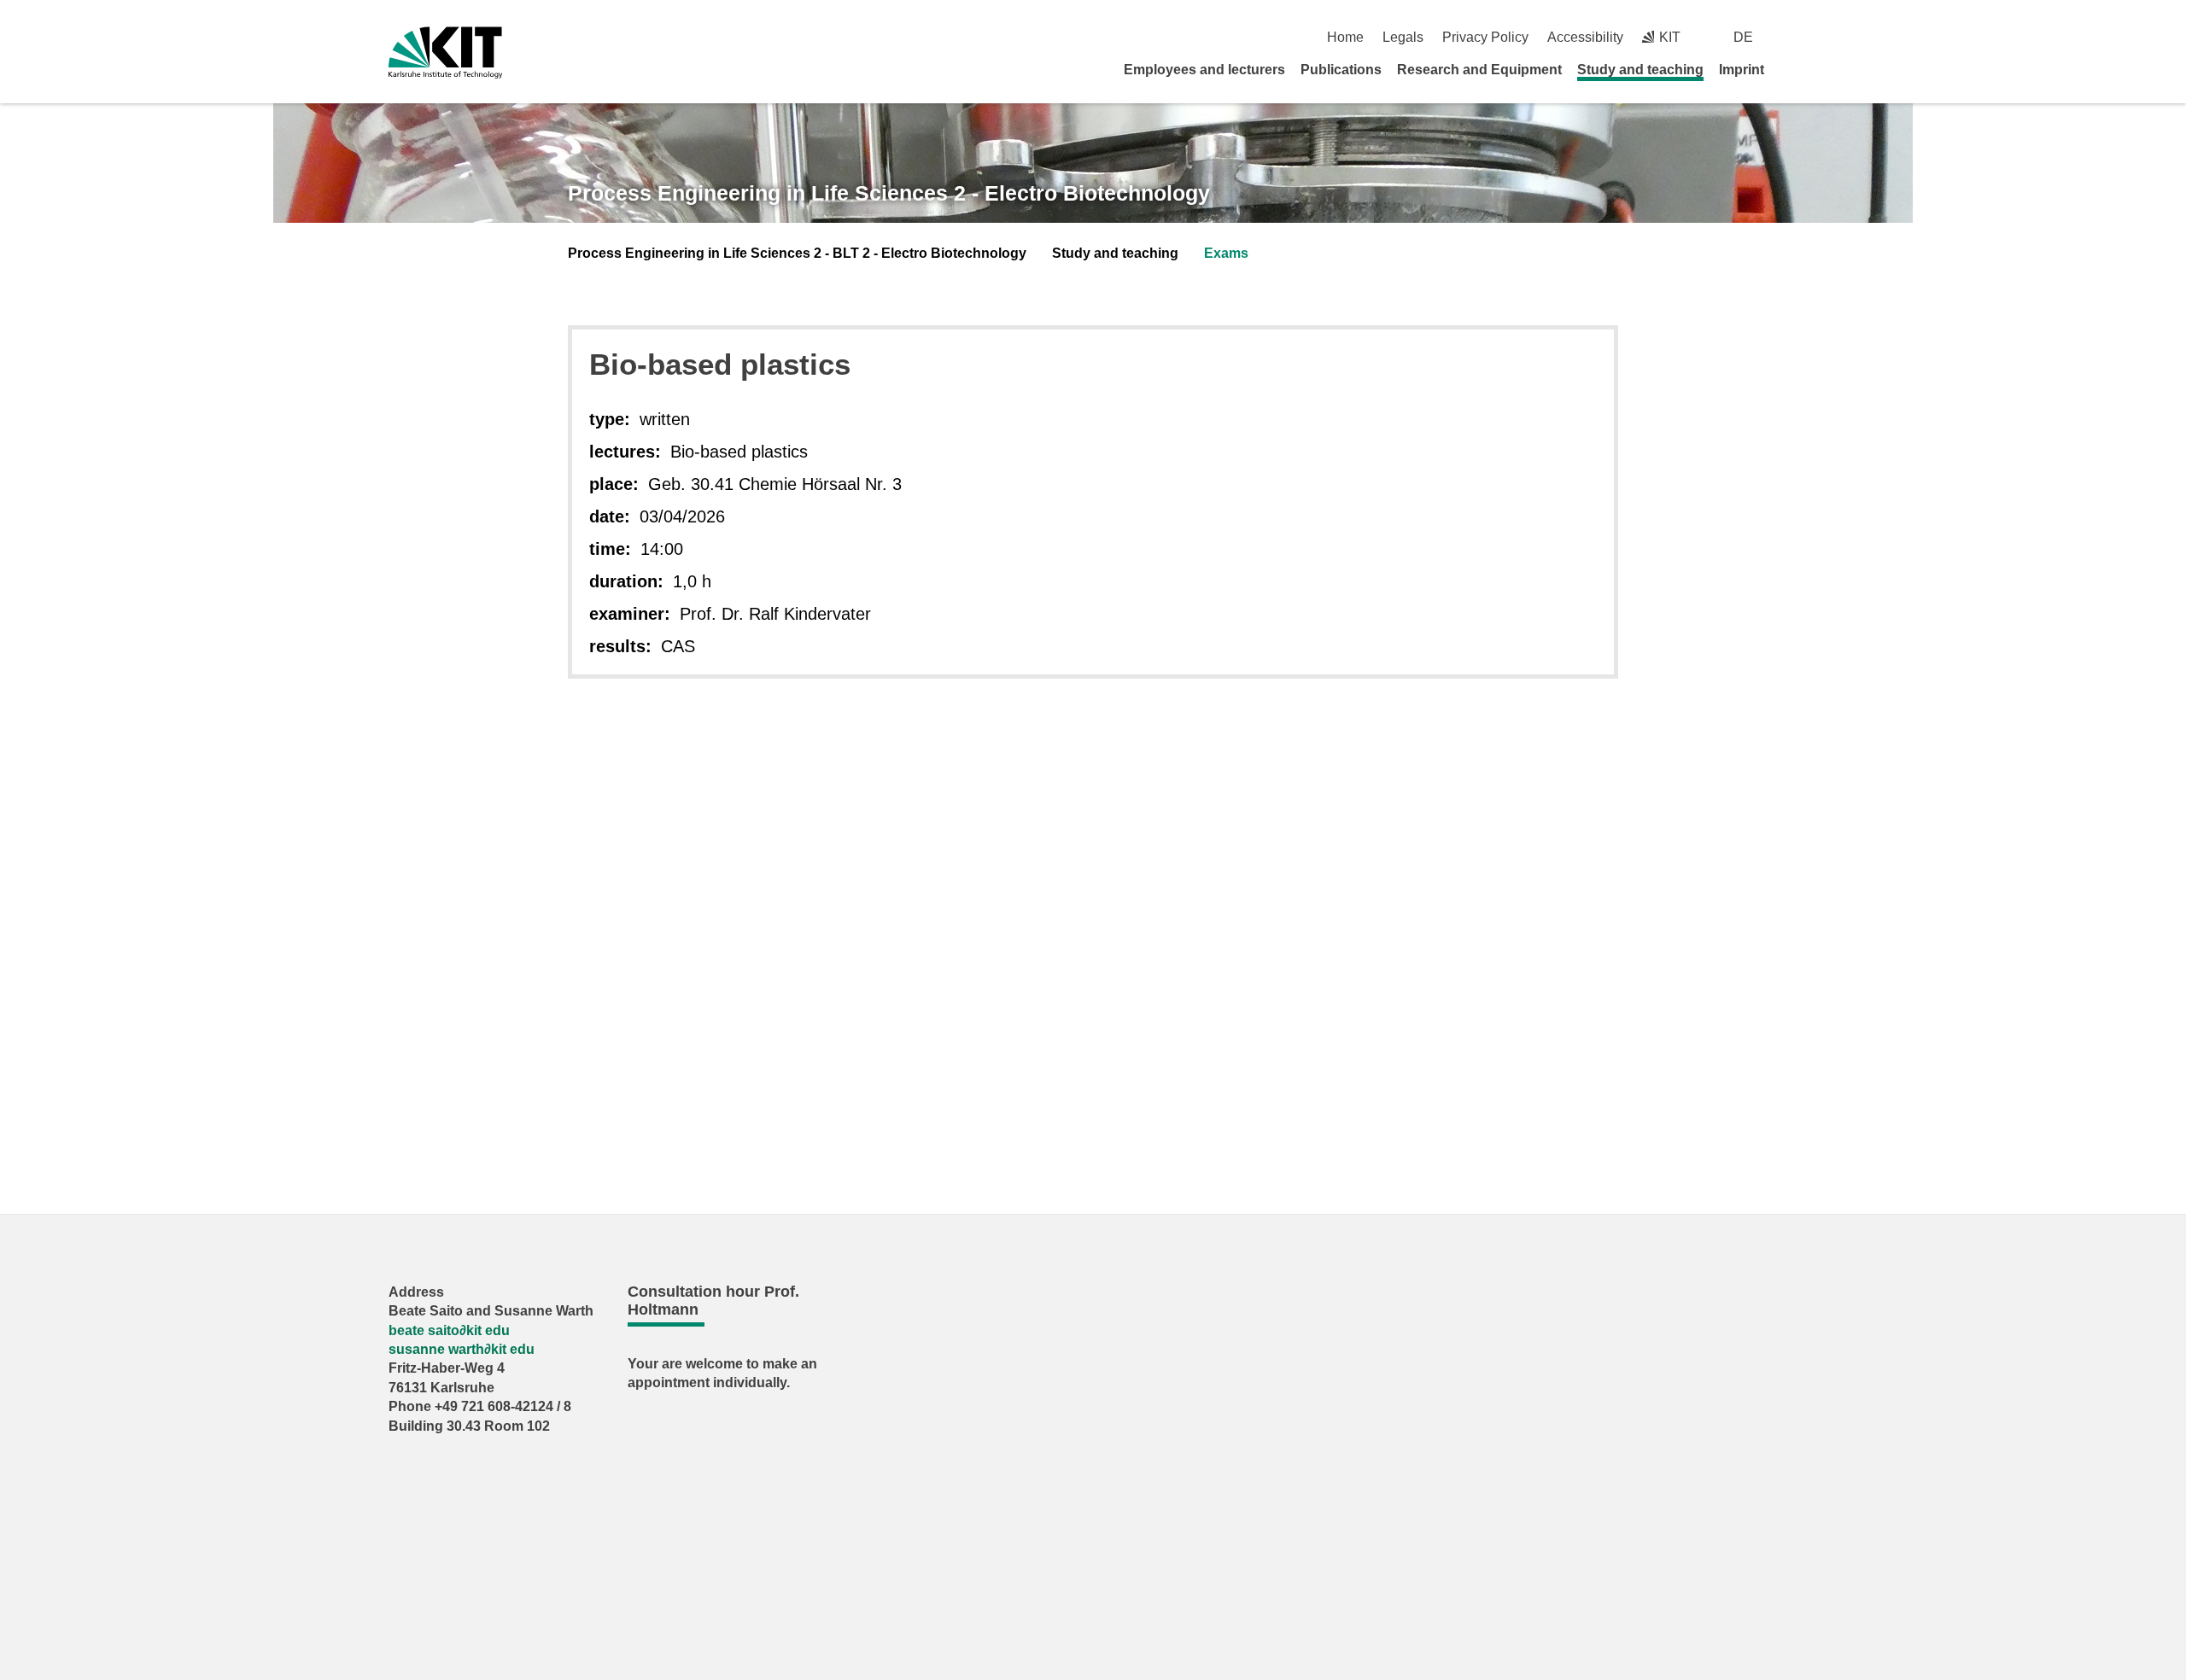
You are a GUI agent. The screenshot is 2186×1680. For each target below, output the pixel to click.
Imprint (1742, 70)
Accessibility (1585, 37)
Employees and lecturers (1204, 70)
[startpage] (1791, 69)
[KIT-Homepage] (445, 52)
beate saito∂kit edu (449, 1330)
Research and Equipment (1479, 70)
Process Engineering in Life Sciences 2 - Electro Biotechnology (889, 193)
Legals (1403, 37)
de (1743, 37)
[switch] (1791, 37)
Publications (1341, 70)
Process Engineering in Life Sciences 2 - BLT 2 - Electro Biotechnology (797, 253)
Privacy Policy (1485, 37)
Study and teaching (1640, 70)
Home (1345, 37)
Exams (1226, 253)
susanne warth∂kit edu (462, 1349)
